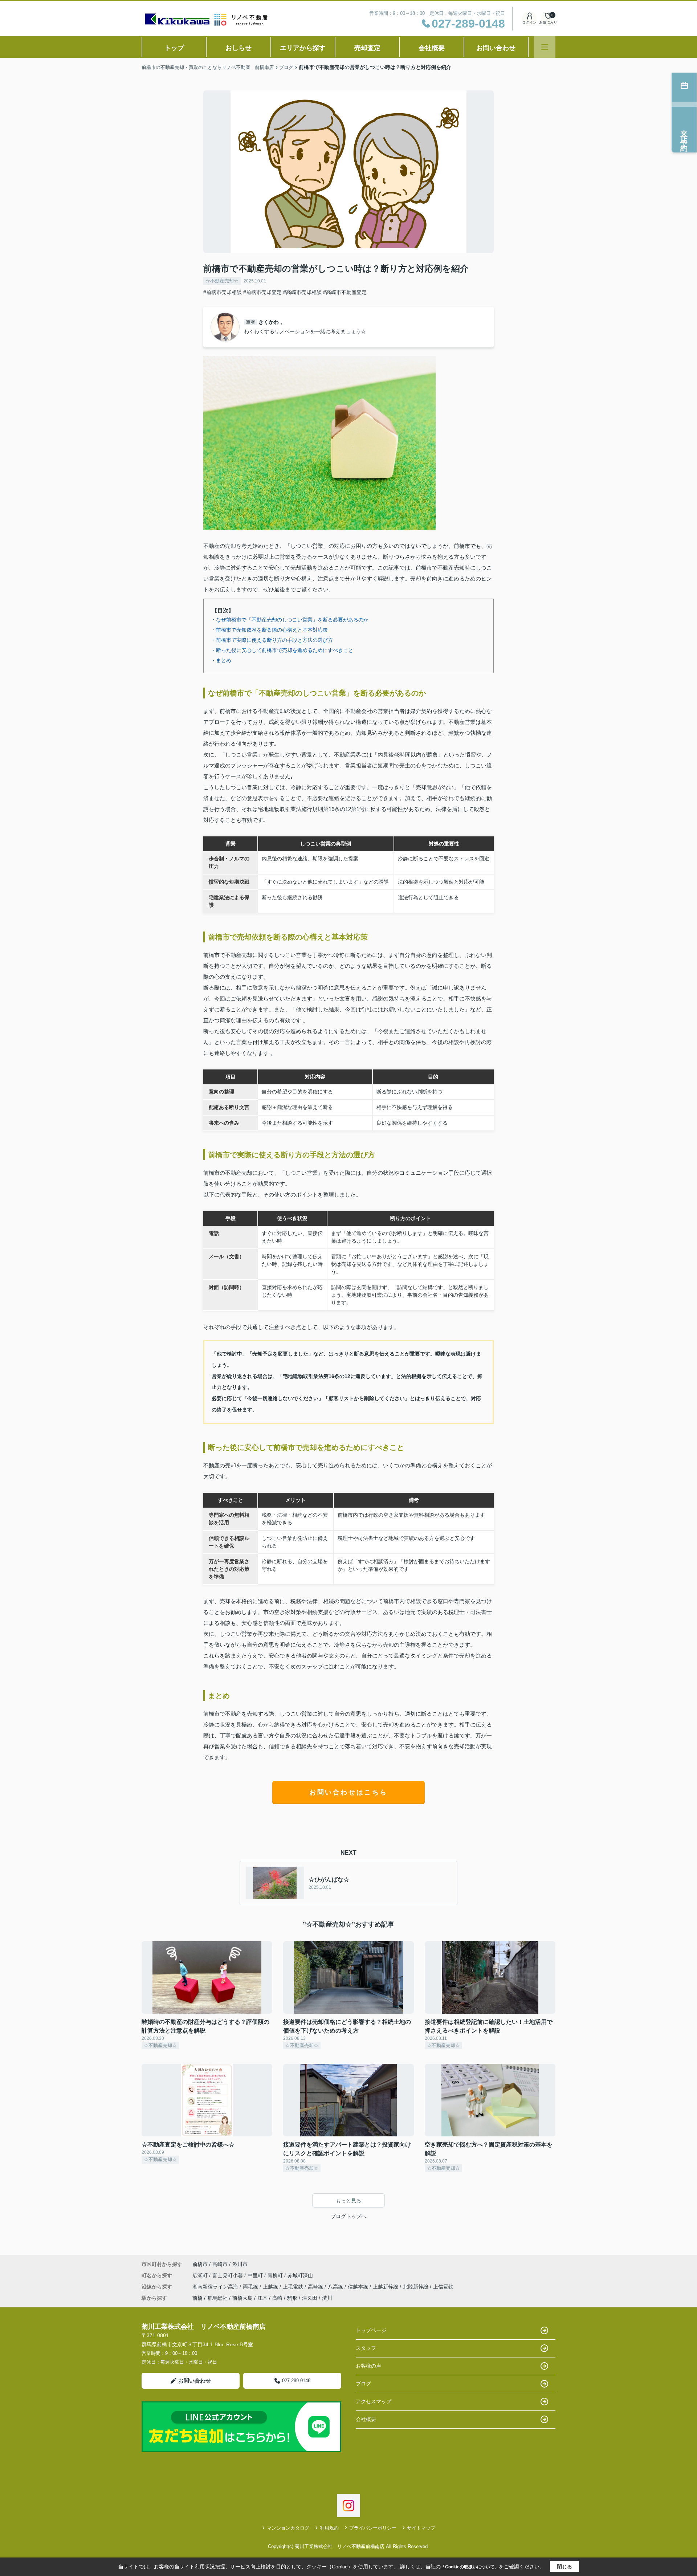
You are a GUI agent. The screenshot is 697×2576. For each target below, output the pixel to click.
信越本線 (359, 2287)
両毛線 (251, 2287)
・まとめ (221, 660)
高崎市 (220, 2264)
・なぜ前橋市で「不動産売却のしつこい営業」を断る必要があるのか (290, 620)
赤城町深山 (300, 2275)
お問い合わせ (496, 48)
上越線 (271, 2287)
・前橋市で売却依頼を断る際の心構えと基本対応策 (269, 630)
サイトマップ (421, 2528)
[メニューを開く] (545, 47)
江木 (262, 2298)
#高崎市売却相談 (302, 292)
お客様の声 (368, 2366)
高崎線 (316, 2287)
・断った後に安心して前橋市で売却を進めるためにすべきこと (282, 650)
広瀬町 (201, 2275)
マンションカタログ (288, 2528)
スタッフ (366, 2348)
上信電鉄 (443, 2287)
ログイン (529, 22)
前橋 (197, 2298)
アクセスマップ (374, 2401)
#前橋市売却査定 (262, 292)
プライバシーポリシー (373, 2528)
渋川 (327, 2298)
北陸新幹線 (416, 2287)
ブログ (363, 2384)
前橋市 (200, 2264)
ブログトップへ (348, 2216)
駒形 (292, 2298)
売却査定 (367, 48)
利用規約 (329, 2528)
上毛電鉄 (294, 2287)
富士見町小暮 (228, 2275)
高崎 (277, 2298)
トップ (174, 48)
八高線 (336, 2287)
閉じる (564, 2567)
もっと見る (348, 2201)
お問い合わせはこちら (348, 1792)
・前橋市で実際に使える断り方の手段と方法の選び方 (272, 640)
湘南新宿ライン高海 (216, 2287)
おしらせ (239, 48)
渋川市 (240, 2264)
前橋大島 (242, 2298)
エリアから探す (303, 48)
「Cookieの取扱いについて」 (470, 2567)
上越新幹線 (386, 2287)
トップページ (371, 2330)
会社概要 (432, 48)
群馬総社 (217, 2298)
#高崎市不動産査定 (345, 292)
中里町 (256, 2275)
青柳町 (276, 2275)
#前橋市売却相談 (223, 292)
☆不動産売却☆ (222, 281)
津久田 (310, 2298)
